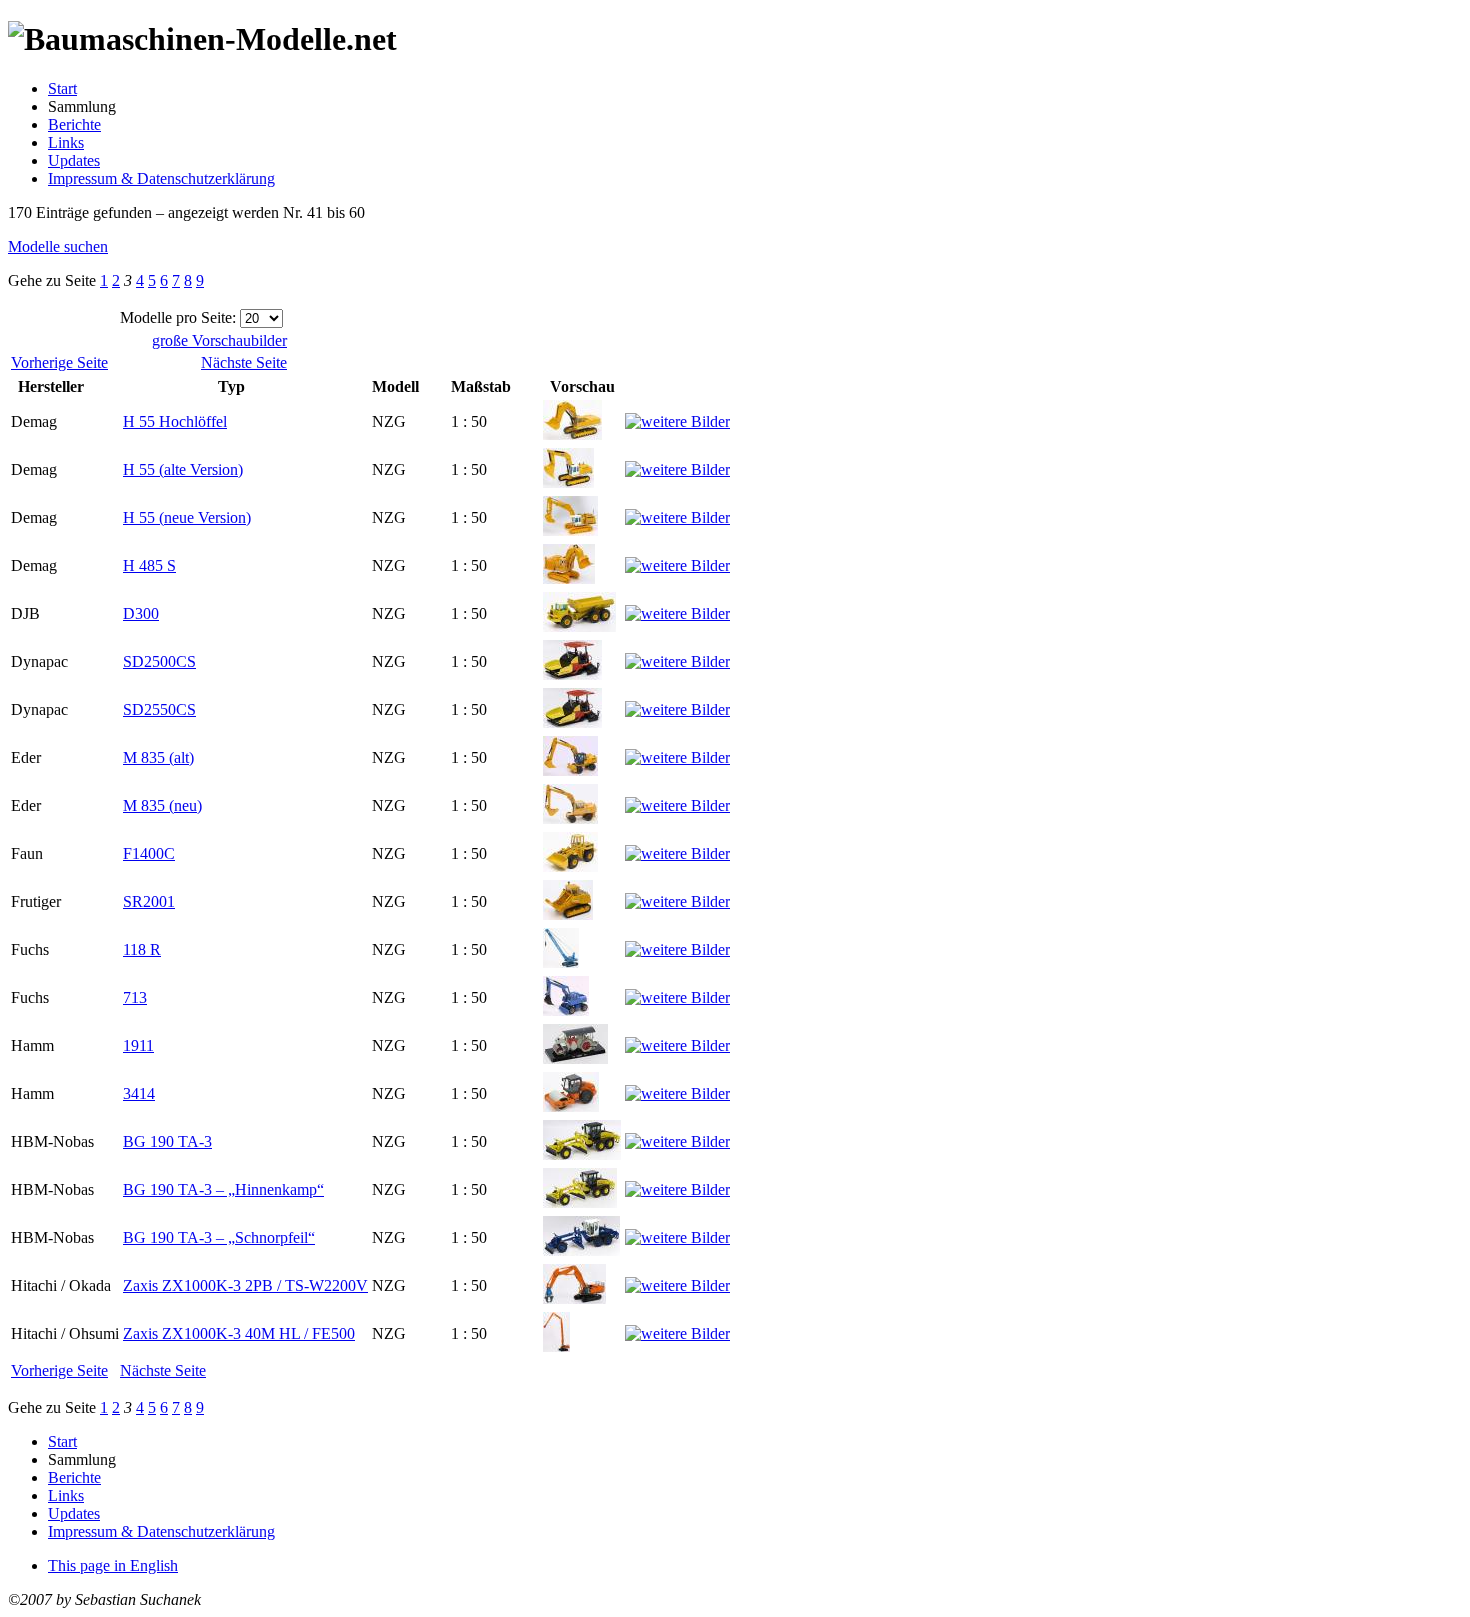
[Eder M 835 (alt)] (570, 770)
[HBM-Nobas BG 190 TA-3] (582, 1154)
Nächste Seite (244, 362)
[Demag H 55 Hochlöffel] (572, 434)
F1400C (149, 853)
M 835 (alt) (158, 757)
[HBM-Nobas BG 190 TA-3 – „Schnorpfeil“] (581, 1250)
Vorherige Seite (59, 362)
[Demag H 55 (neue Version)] (570, 530)
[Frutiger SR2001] (568, 914)
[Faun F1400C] (570, 866)
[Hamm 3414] (571, 1106)
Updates (74, 160)
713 (135, 997)
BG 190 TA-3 (167, 1141)
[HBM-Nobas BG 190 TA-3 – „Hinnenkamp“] (580, 1202)
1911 (138, 1045)
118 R (142, 949)
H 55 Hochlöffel (175, 421)
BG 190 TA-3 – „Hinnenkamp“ (223, 1189)
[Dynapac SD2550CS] (572, 722)
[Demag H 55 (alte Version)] (568, 482)
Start (62, 88)
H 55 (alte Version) (183, 469)
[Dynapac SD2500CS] (572, 674)
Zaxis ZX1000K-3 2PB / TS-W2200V (245, 1285)
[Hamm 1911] (575, 1058)
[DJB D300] (579, 626)
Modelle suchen (58, 246)
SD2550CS (159, 709)
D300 (141, 613)
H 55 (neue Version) (187, 517)
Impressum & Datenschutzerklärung (161, 178)
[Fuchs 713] (566, 1010)
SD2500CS (159, 661)
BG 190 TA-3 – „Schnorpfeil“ (219, 1237)
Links (66, 142)
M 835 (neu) (162, 805)
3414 (139, 1093)
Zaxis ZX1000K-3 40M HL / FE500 (239, 1333)
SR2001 (149, 901)
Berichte (74, 124)
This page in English (113, 1565)
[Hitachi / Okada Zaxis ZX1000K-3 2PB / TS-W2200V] (574, 1298)
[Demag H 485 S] (569, 578)
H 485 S (149, 565)
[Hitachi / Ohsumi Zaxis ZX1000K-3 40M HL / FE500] (556, 1346)
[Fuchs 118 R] (561, 962)
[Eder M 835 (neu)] (570, 818)
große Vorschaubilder (219, 340)
